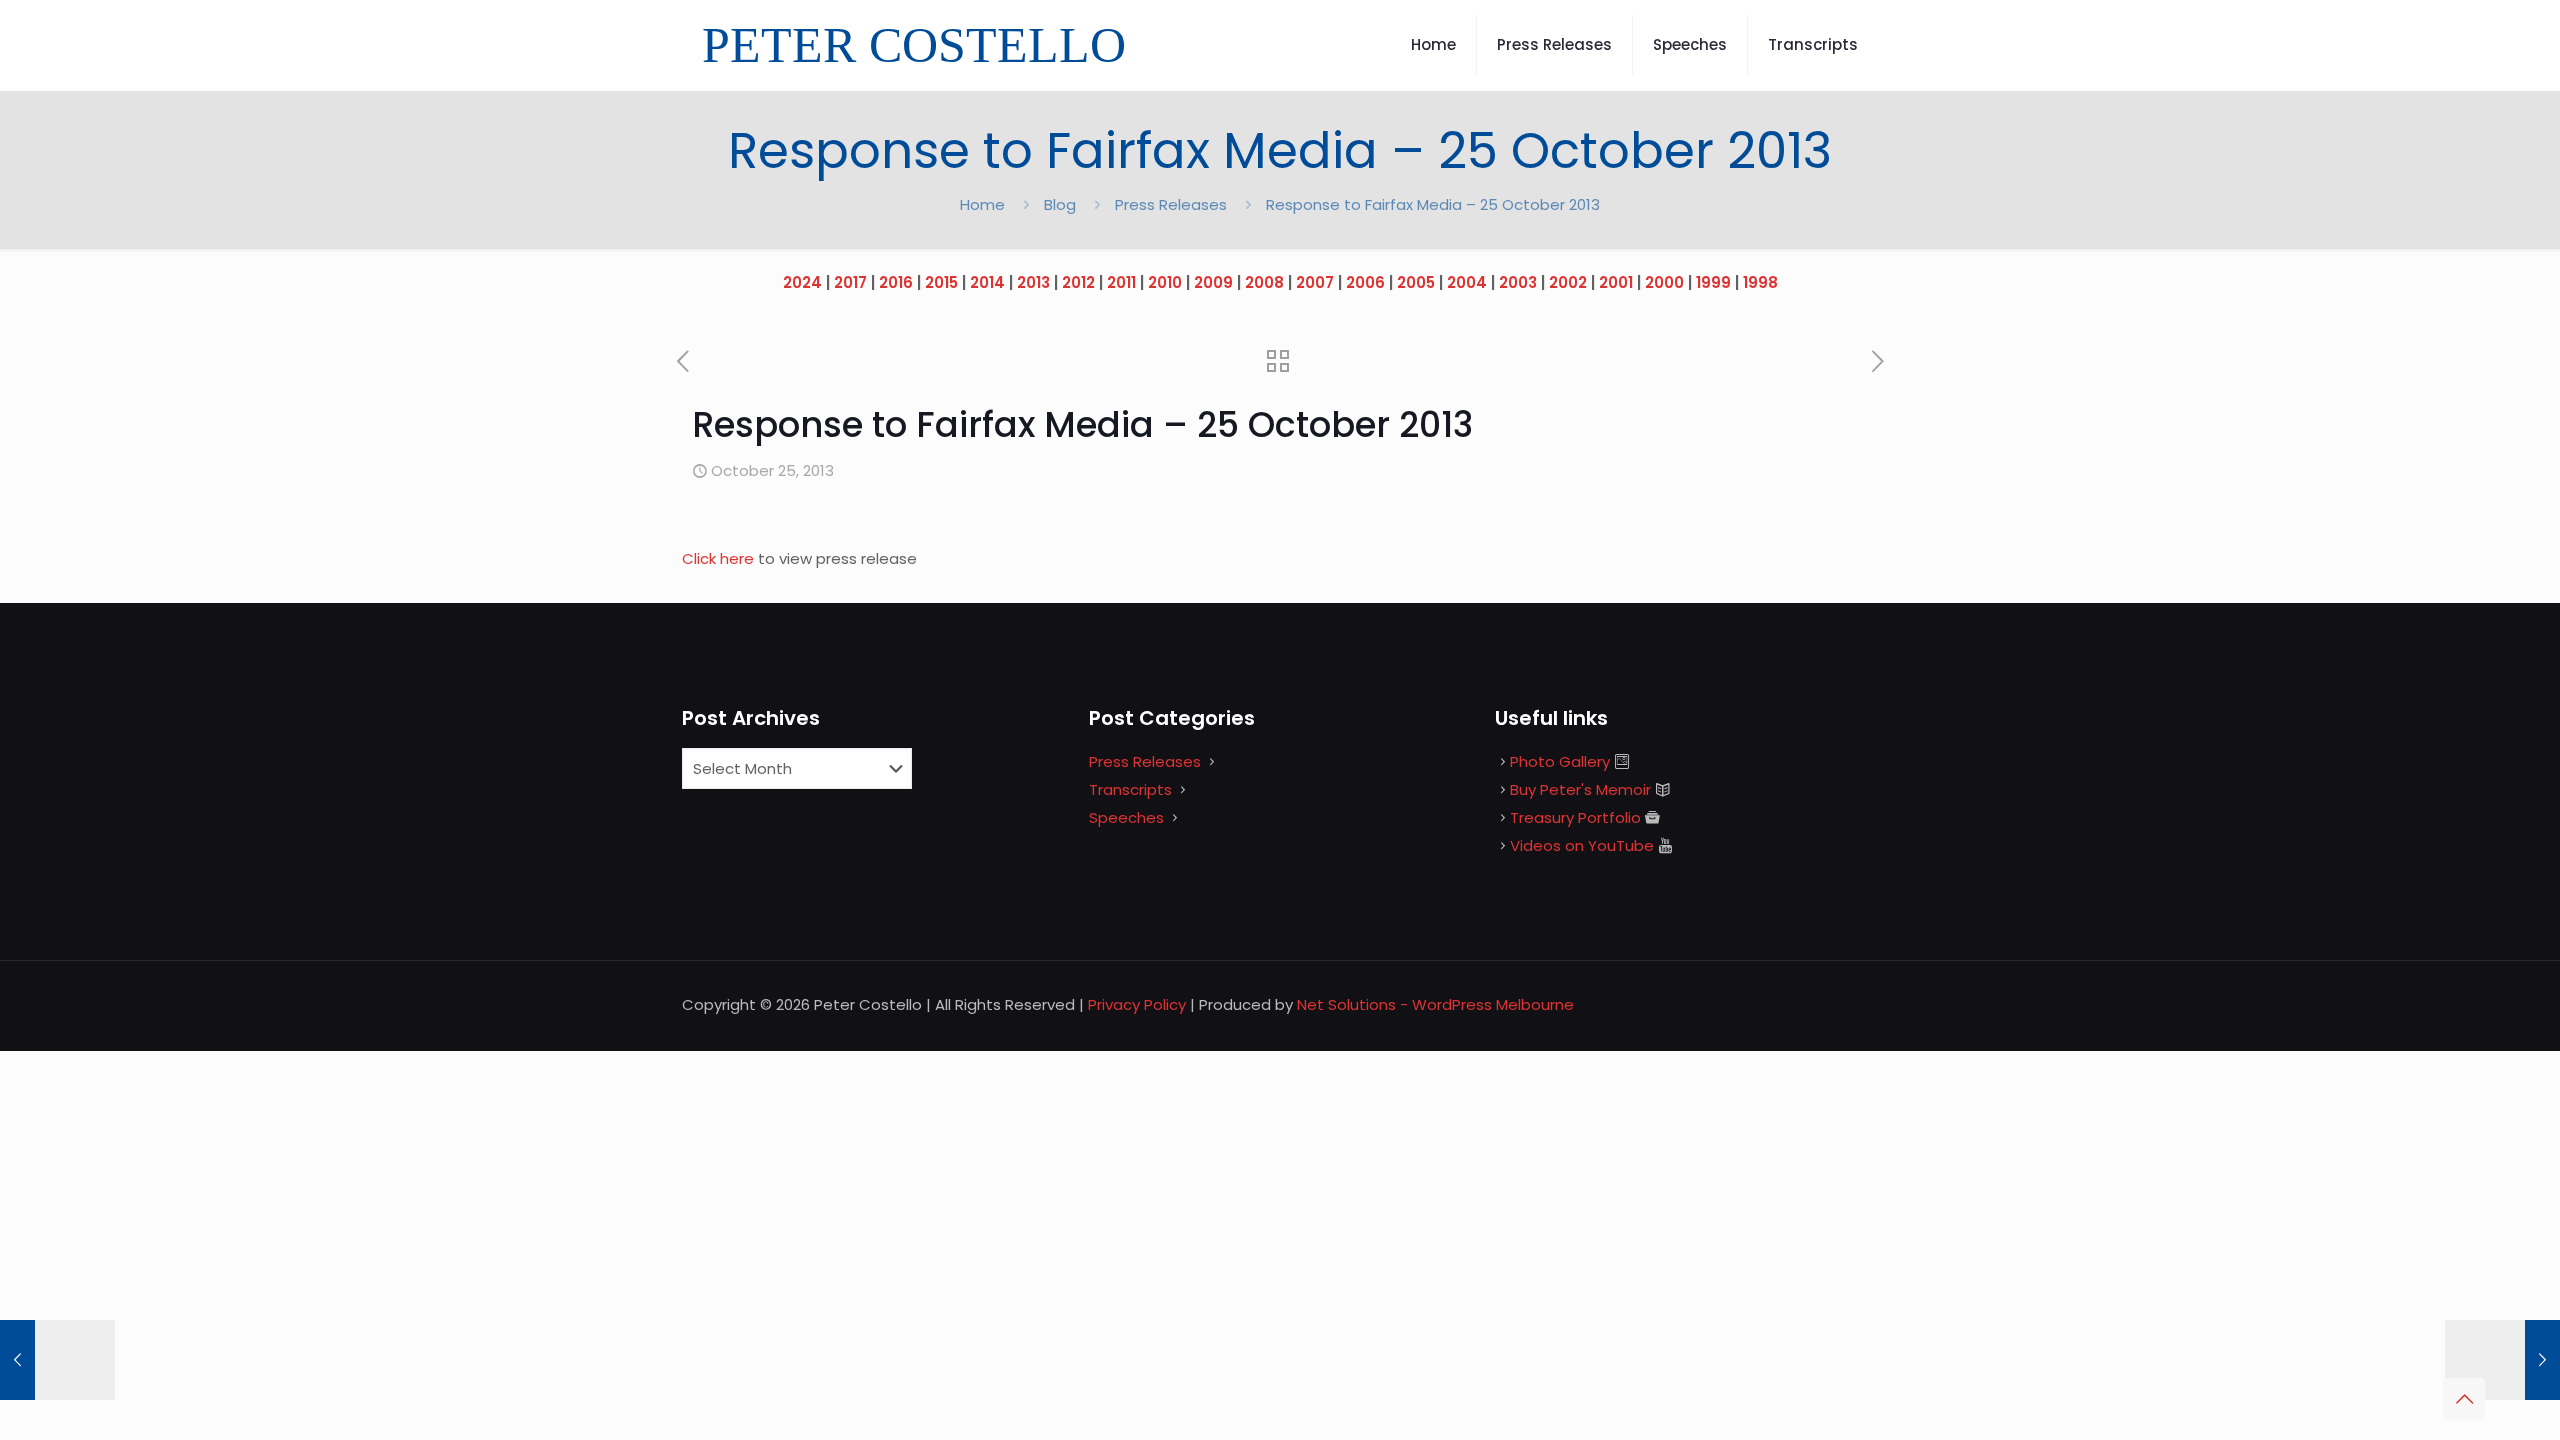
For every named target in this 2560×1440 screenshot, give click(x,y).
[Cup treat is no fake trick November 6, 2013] (2502, 1360)
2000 (1664, 282)
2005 (1416, 282)
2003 (1518, 282)
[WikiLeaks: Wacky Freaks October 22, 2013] (57, 1360)
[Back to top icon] (2464, 1399)
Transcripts (1130, 789)
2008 (1264, 282)
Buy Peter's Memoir (1580, 789)
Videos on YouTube (1582, 845)
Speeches (1126, 817)
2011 (1121, 282)
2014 (987, 282)
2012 (1078, 282)
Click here (720, 558)
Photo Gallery (1560, 761)
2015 (941, 282)
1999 (1713, 282)
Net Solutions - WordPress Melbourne (1435, 1004)
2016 (896, 282)
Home (982, 204)
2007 (1315, 282)
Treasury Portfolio (1575, 817)
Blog (1060, 204)
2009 (1213, 282)
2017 (850, 282)
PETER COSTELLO (914, 45)
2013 (1033, 282)
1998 (1760, 282)
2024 (802, 282)
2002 (1568, 282)
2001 (1616, 282)
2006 (1365, 282)
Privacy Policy (1137, 1004)
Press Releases (1171, 204)
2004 (1467, 282)
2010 (1165, 282)
